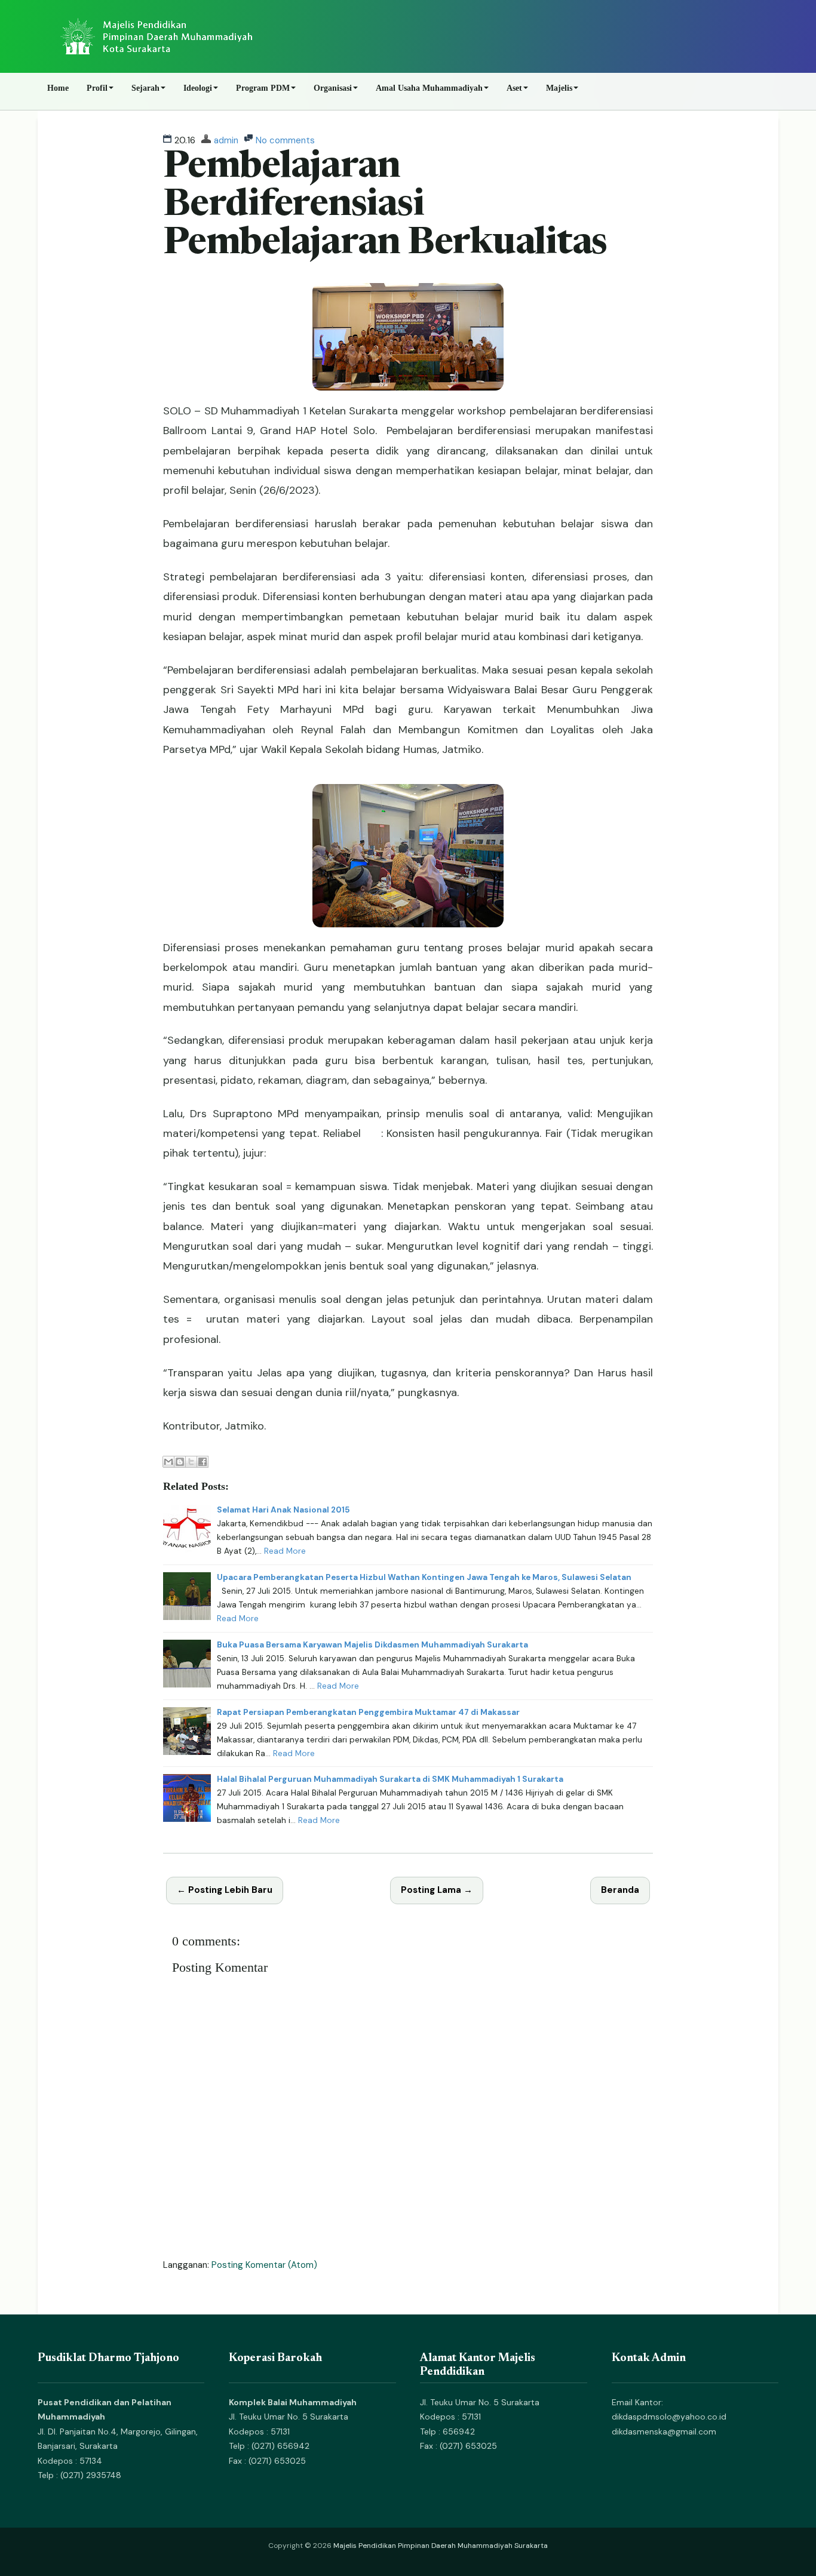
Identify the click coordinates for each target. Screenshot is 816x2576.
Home (58, 88)
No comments (285, 140)
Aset (514, 88)
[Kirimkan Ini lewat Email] (168, 1462)
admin (226, 140)
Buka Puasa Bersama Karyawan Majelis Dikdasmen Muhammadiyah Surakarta (372, 1645)
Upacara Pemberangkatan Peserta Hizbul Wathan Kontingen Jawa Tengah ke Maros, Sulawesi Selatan (424, 1577)
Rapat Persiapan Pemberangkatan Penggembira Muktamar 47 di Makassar (368, 1712)
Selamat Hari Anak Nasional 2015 (283, 1510)
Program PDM (263, 88)
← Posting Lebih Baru (225, 1890)
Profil (97, 88)
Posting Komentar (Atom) (264, 2265)
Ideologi (198, 88)
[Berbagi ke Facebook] (203, 1462)
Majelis (559, 88)
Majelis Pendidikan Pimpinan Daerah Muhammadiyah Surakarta (441, 2546)
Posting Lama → (437, 1890)
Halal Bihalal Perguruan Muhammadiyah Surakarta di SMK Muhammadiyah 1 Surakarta (390, 1779)
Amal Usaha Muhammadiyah (429, 88)
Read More (285, 1551)
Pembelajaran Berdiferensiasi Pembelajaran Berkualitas (385, 206)
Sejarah (145, 88)
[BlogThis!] (180, 1462)
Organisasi (333, 88)
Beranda (620, 1890)
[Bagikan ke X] (191, 1462)
